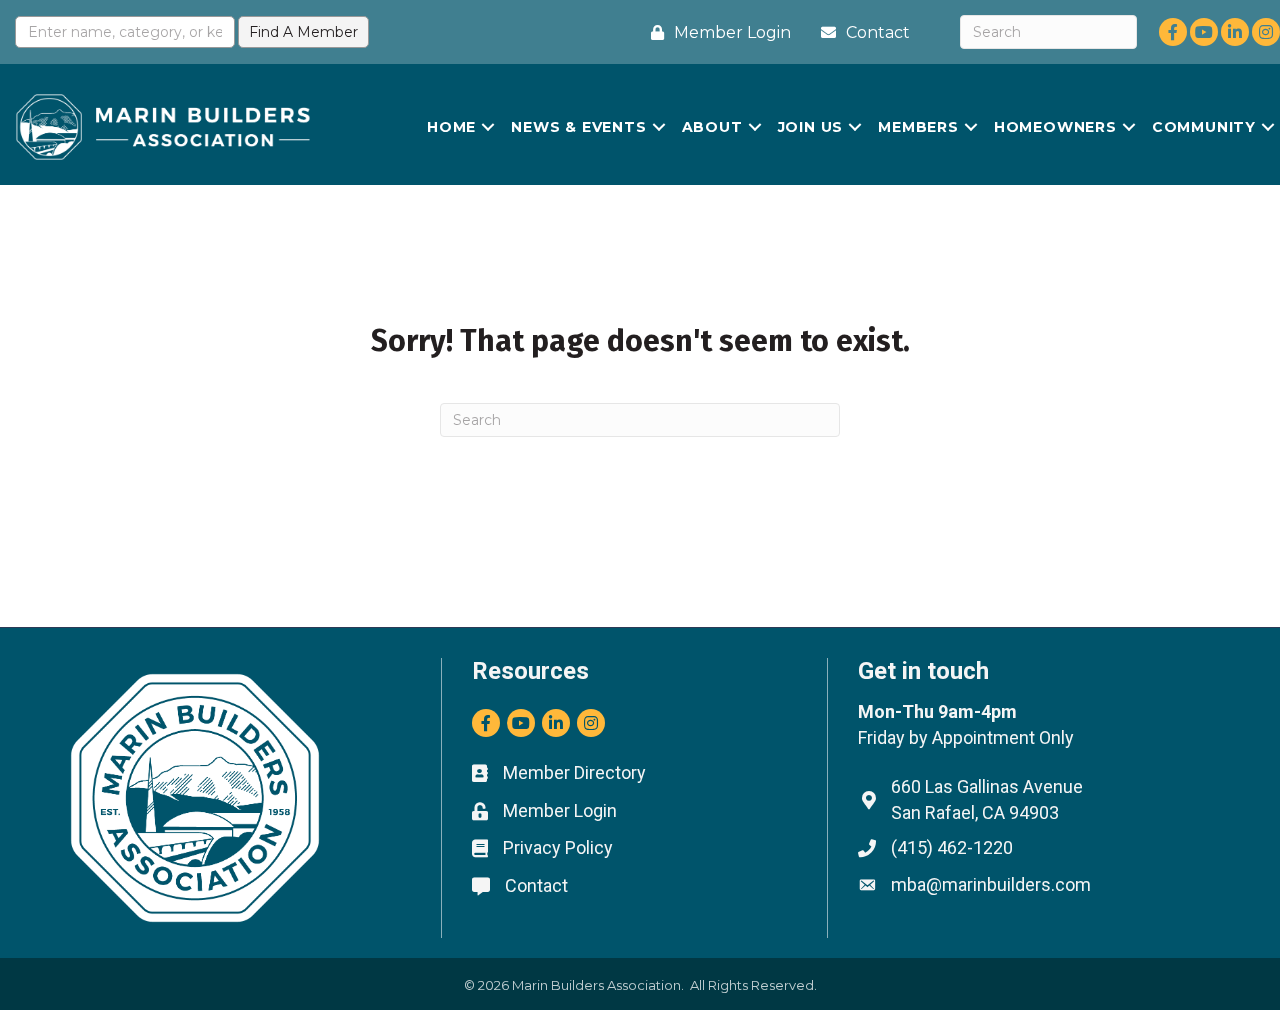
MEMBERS (918, 127)
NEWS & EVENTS (578, 127)
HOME (451, 127)
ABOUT (712, 127)
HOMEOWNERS (1055, 127)
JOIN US (811, 127)
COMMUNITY (1204, 127)
